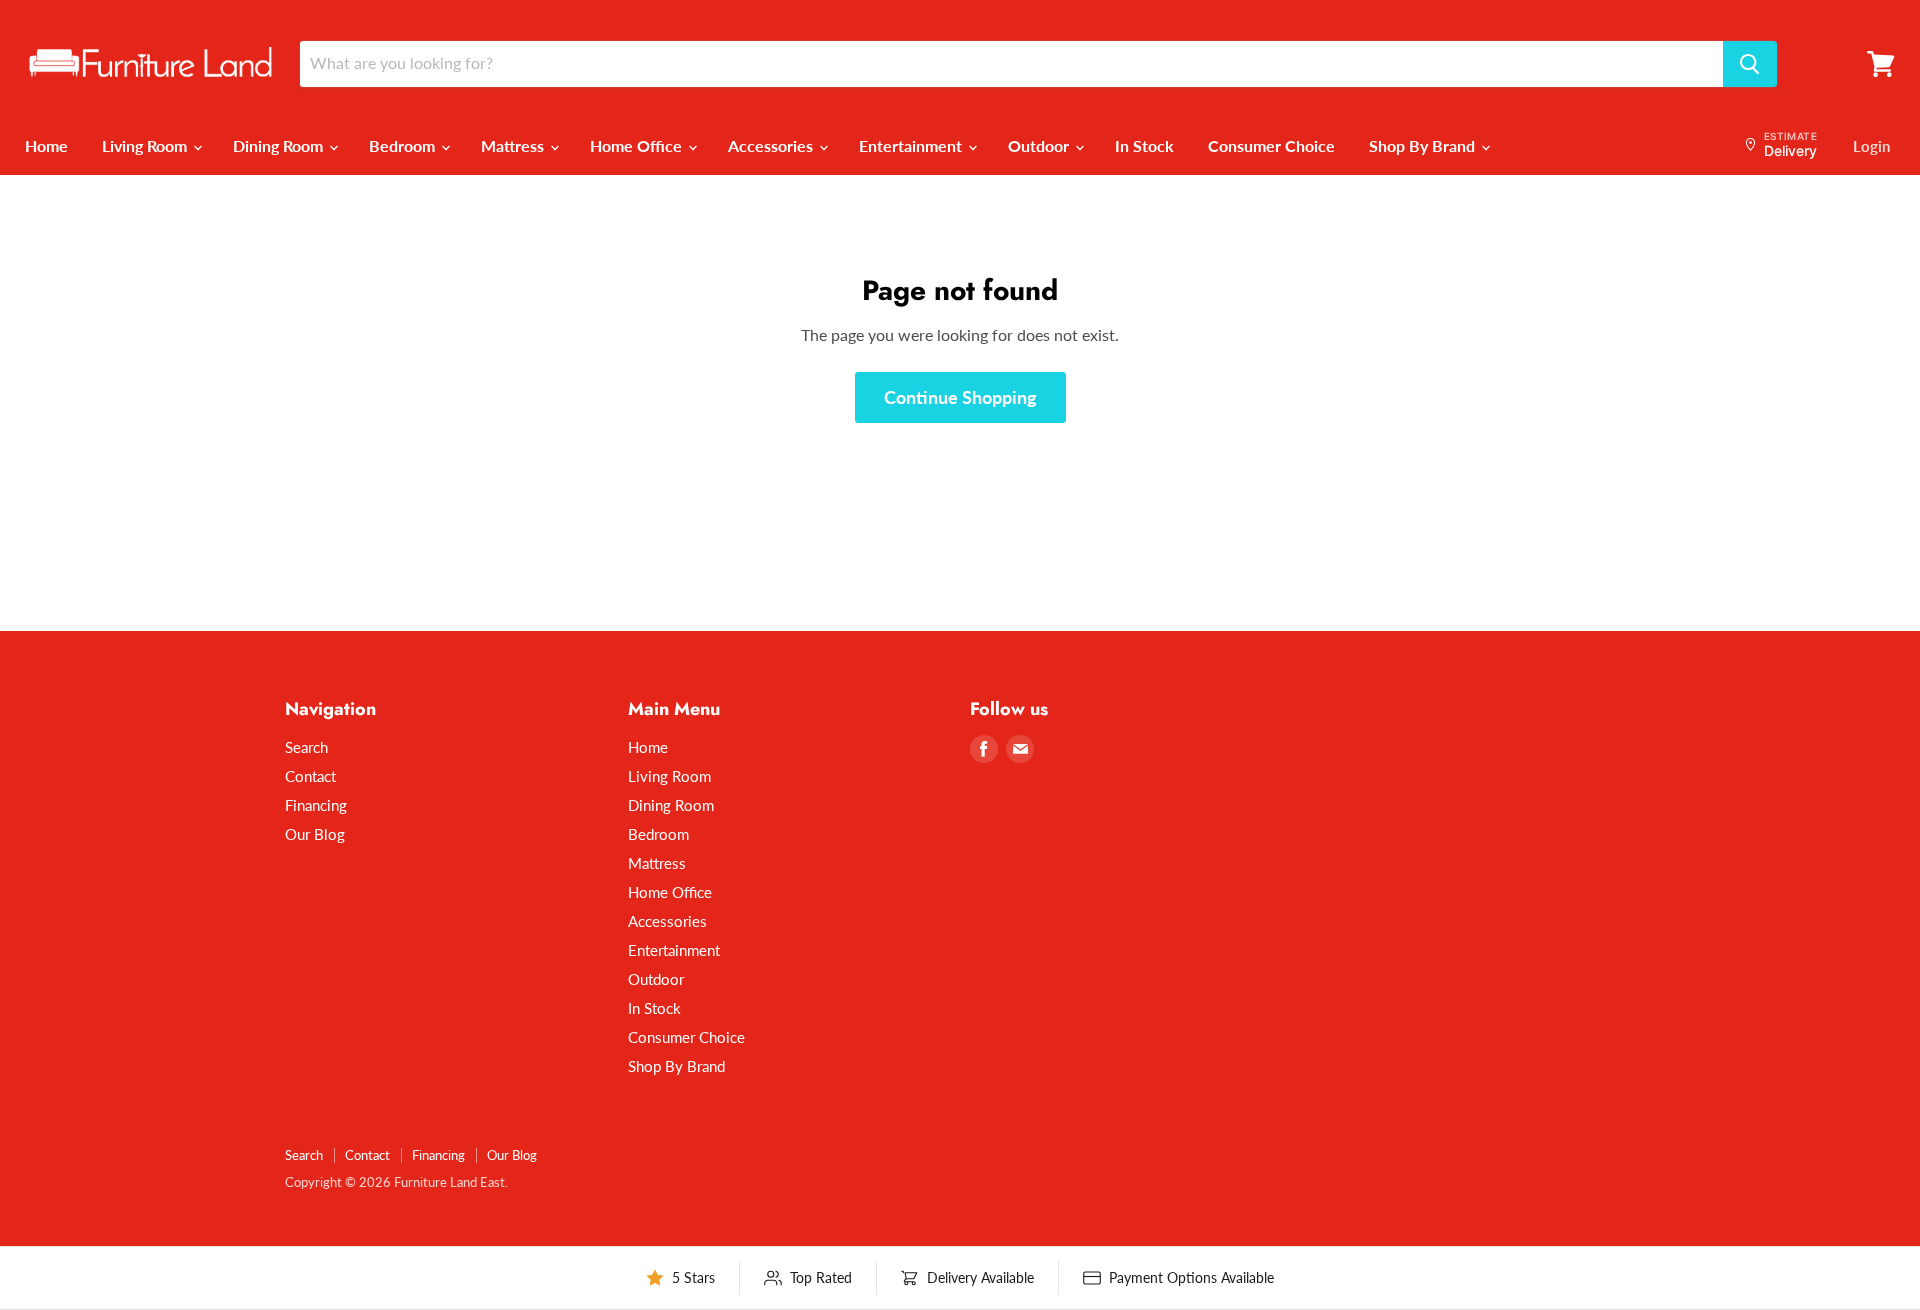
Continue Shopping (960, 397)
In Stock (1144, 145)
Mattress (514, 145)
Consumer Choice (1271, 145)
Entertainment (912, 145)
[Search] (1750, 64)
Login (1871, 146)
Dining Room (280, 145)
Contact (310, 776)
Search (306, 747)
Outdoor (1040, 145)
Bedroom (404, 145)
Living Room (146, 145)
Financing (316, 805)
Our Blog (315, 834)
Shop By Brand (1424, 145)
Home (46, 145)
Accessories (772, 145)
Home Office (638, 145)
